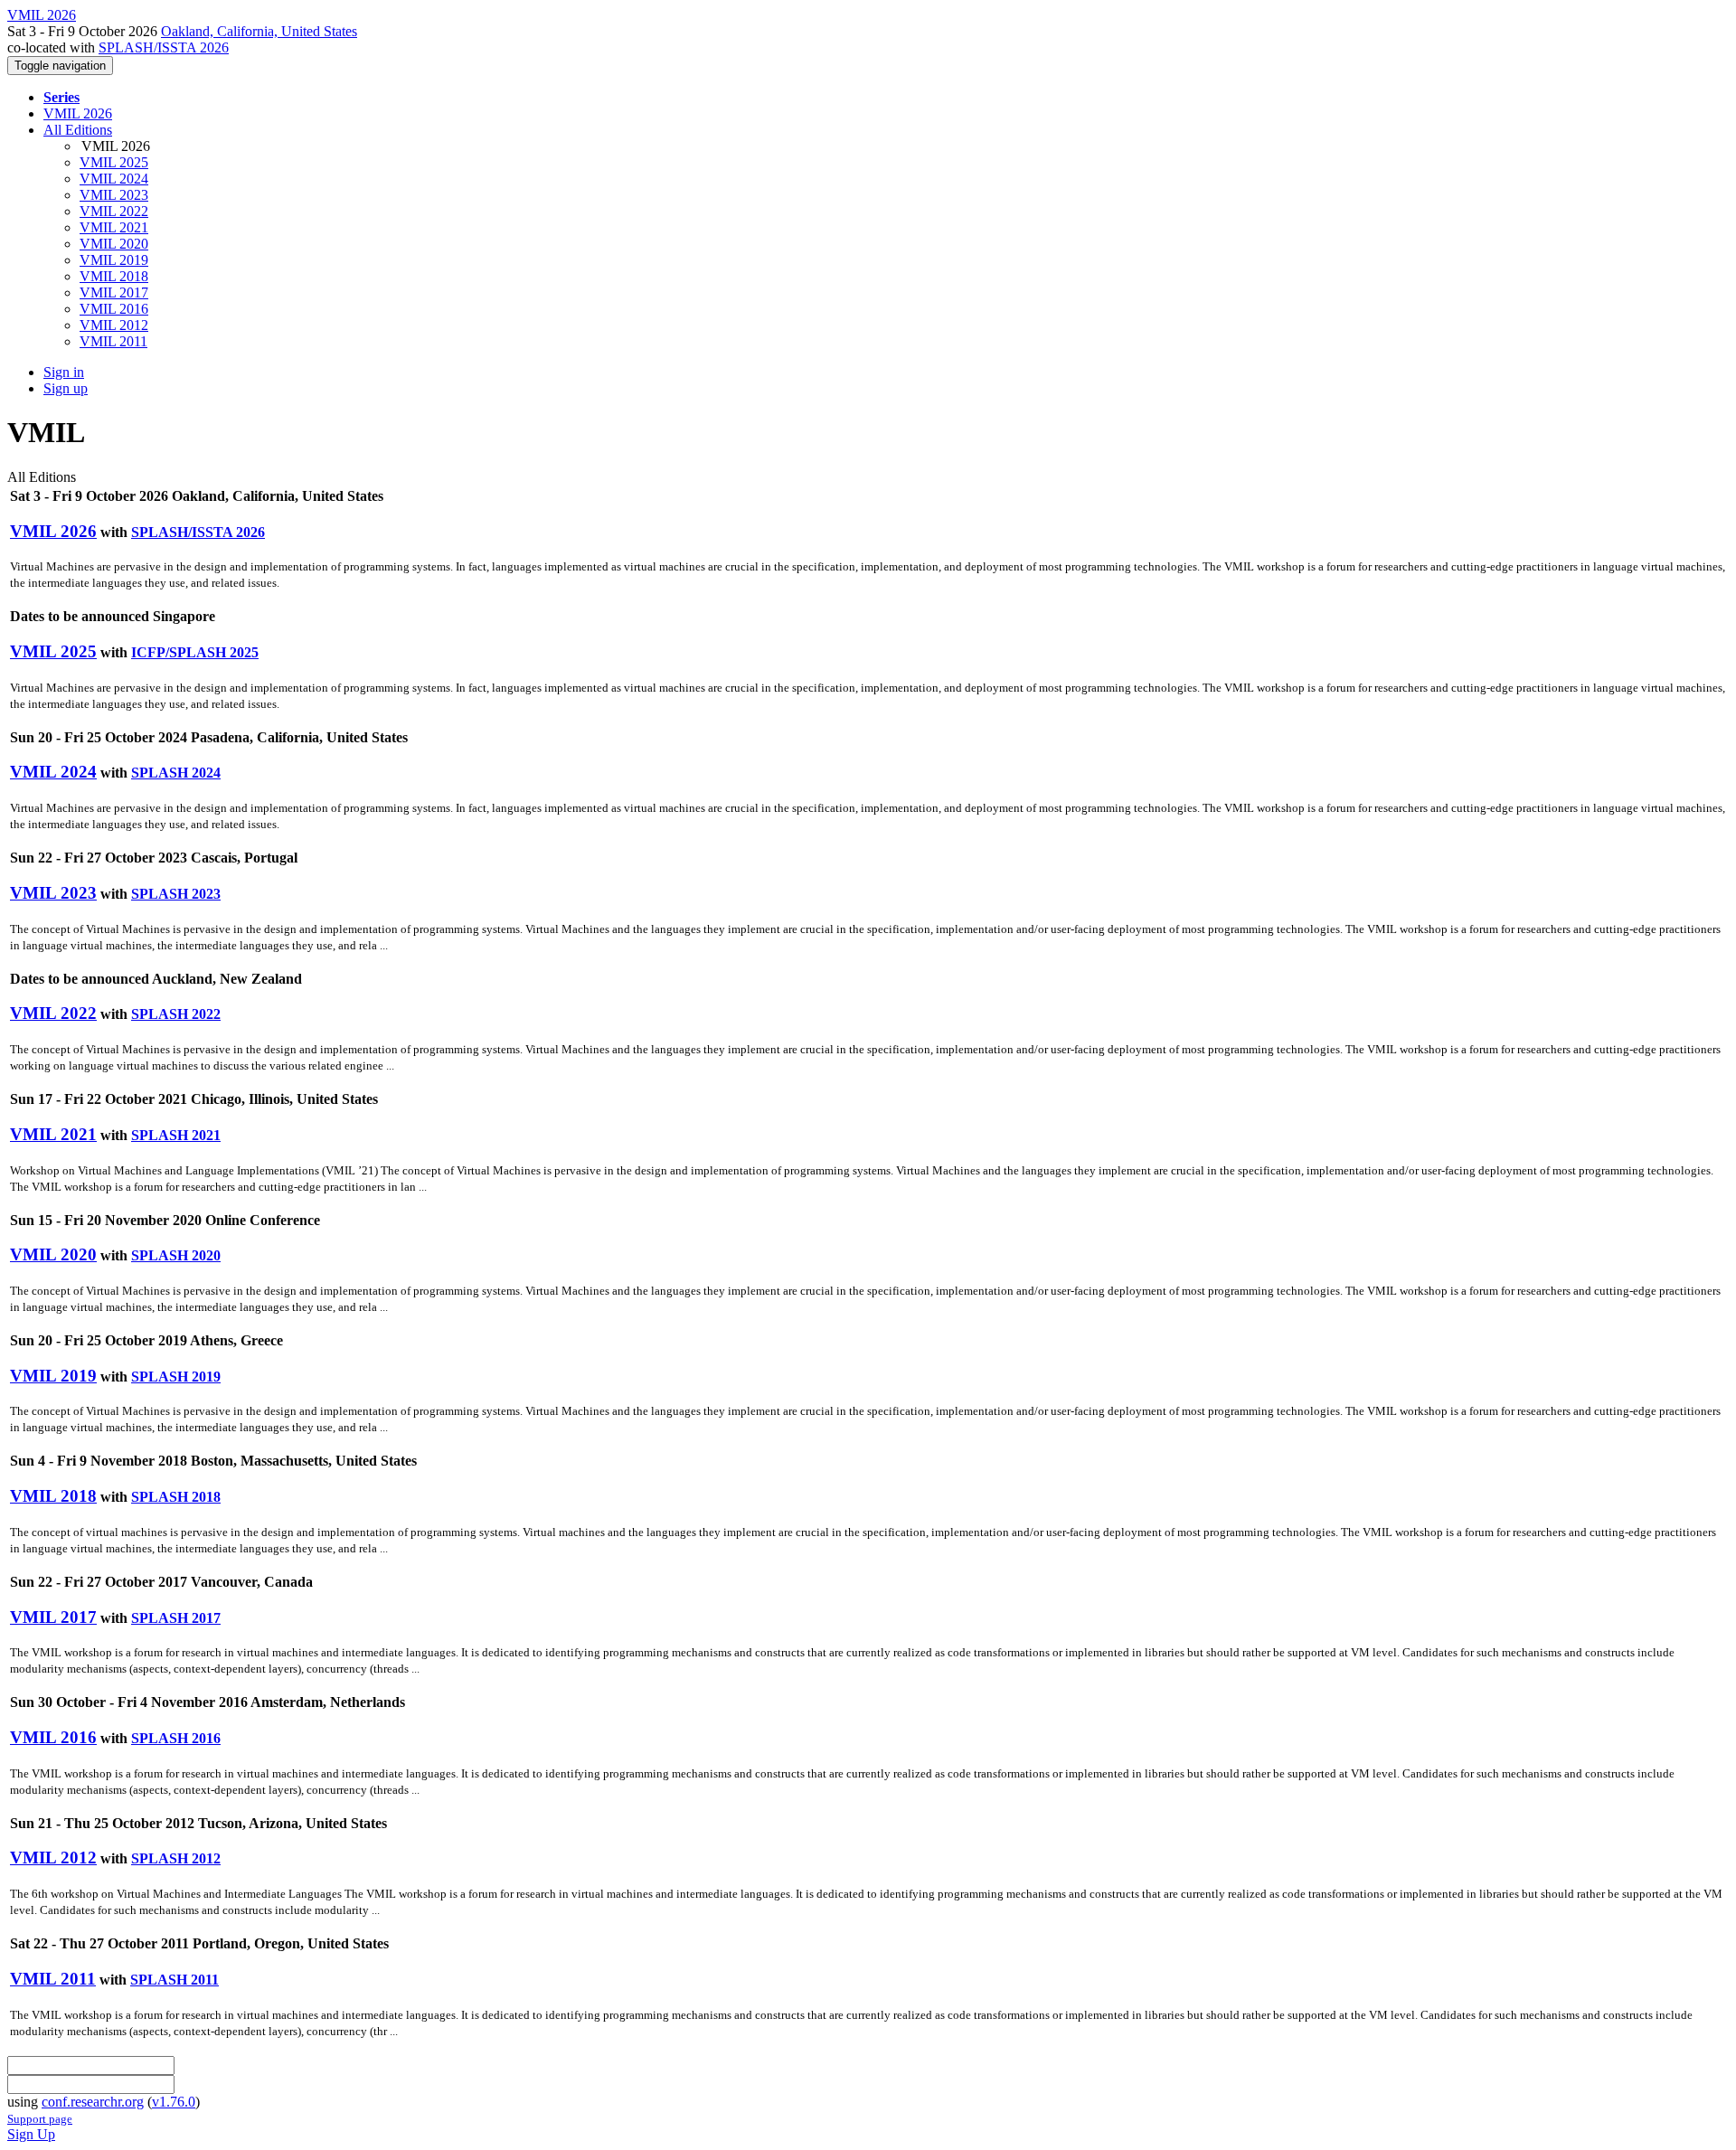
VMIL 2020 (114, 244)
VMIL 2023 (114, 195)
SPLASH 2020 (176, 1255)
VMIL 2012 (114, 325)
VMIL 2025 (114, 162)
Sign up (66, 388)
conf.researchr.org (93, 2102)
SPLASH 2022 (176, 1014)
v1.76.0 (174, 2102)
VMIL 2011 (113, 341)
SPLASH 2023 (176, 894)
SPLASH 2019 (176, 1377)
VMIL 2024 (114, 179)
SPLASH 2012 (176, 1858)
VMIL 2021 (114, 227)
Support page (40, 2119)
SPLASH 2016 (176, 1738)
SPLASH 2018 (176, 1497)
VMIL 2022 (114, 211)
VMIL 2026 (78, 113)
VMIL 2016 (114, 309)
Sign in (64, 372)
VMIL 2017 (114, 292)
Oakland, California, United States (259, 31)
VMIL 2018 (114, 276)
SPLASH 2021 (176, 1135)
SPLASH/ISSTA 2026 (164, 47)
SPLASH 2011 (175, 1980)
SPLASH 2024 (176, 773)
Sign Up (31, 2134)
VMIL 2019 (114, 260)
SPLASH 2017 (176, 1618)
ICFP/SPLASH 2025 (195, 652)
